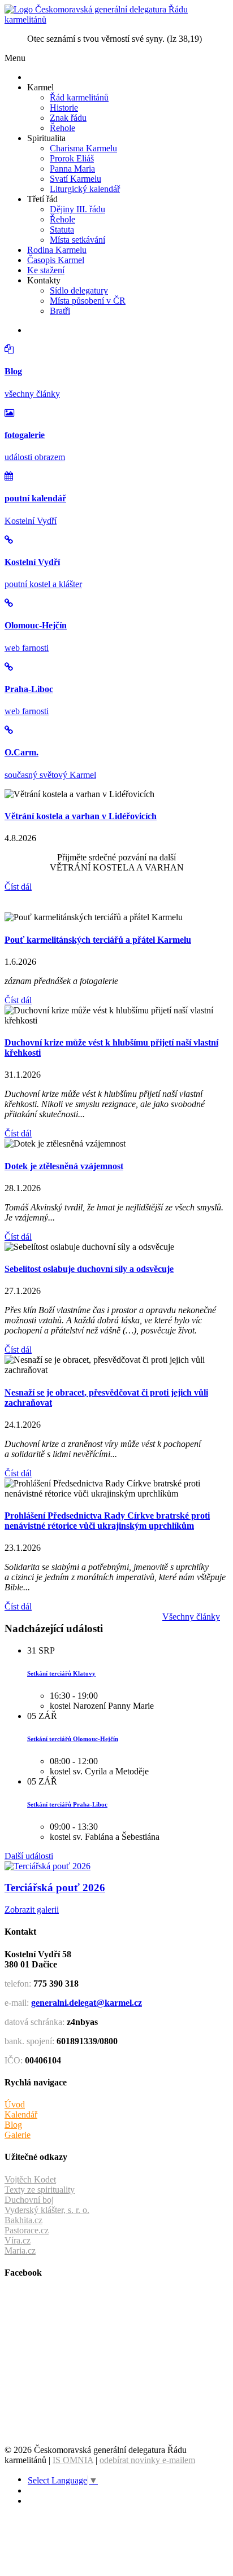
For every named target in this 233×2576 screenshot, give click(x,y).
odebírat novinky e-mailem (147, 2460)
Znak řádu (68, 118)
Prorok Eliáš (72, 158)
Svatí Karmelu (75, 179)
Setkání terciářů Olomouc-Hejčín (73, 1739)
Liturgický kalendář (85, 189)
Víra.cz (18, 2240)
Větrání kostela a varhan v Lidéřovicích (81, 816)
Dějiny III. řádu (77, 209)
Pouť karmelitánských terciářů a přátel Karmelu (98, 940)
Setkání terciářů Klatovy (61, 1673)
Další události (29, 1856)
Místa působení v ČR (88, 301)
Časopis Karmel (56, 260)
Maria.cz (20, 2251)
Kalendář (21, 2114)
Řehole (62, 128)
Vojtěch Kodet (30, 2179)
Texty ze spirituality (40, 2190)
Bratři (60, 311)
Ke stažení (46, 270)
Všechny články (191, 1617)
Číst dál (18, 887)
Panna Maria (72, 169)
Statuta (62, 229)
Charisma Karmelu (83, 148)
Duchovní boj (29, 2200)
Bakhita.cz (23, 2220)
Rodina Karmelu (57, 250)
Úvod (15, 2104)
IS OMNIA (73, 2460)
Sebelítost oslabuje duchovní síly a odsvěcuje (89, 1269)
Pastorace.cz (27, 2230)
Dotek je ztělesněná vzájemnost (64, 1166)
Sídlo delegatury (79, 290)
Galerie (18, 2135)
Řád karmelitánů (79, 97)
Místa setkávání (77, 240)
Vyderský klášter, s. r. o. (47, 2210)
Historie (64, 108)
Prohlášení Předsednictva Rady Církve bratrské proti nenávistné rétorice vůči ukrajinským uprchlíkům (107, 1521)
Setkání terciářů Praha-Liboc (67, 1804)
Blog (13, 2125)
